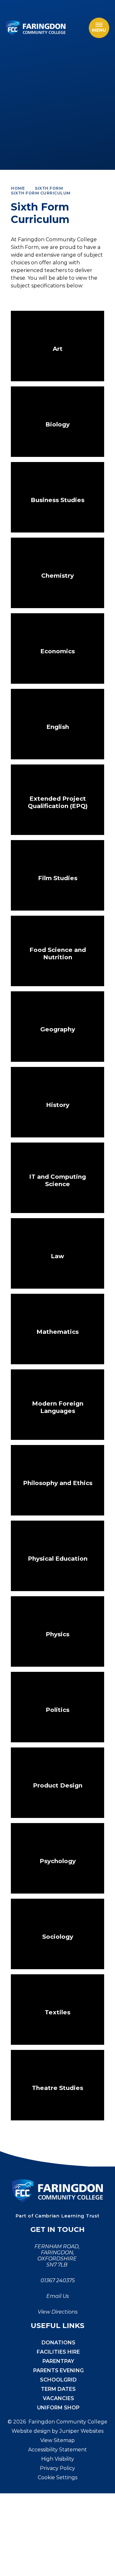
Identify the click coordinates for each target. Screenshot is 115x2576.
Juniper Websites (81, 2431)
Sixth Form (49, 188)
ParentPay (58, 2361)
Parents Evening (58, 2370)
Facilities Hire (58, 2352)
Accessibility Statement (57, 2450)
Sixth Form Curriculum (41, 193)
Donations (58, 2343)
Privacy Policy (57, 2468)
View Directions (58, 2312)
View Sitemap (57, 2440)
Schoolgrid (58, 2380)
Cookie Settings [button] (57, 2477)
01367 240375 (58, 2280)
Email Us (58, 2296)
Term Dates (58, 2389)
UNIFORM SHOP (58, 2408)
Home (18, 188)
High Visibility (58, 2459)
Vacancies (58, 2398)
